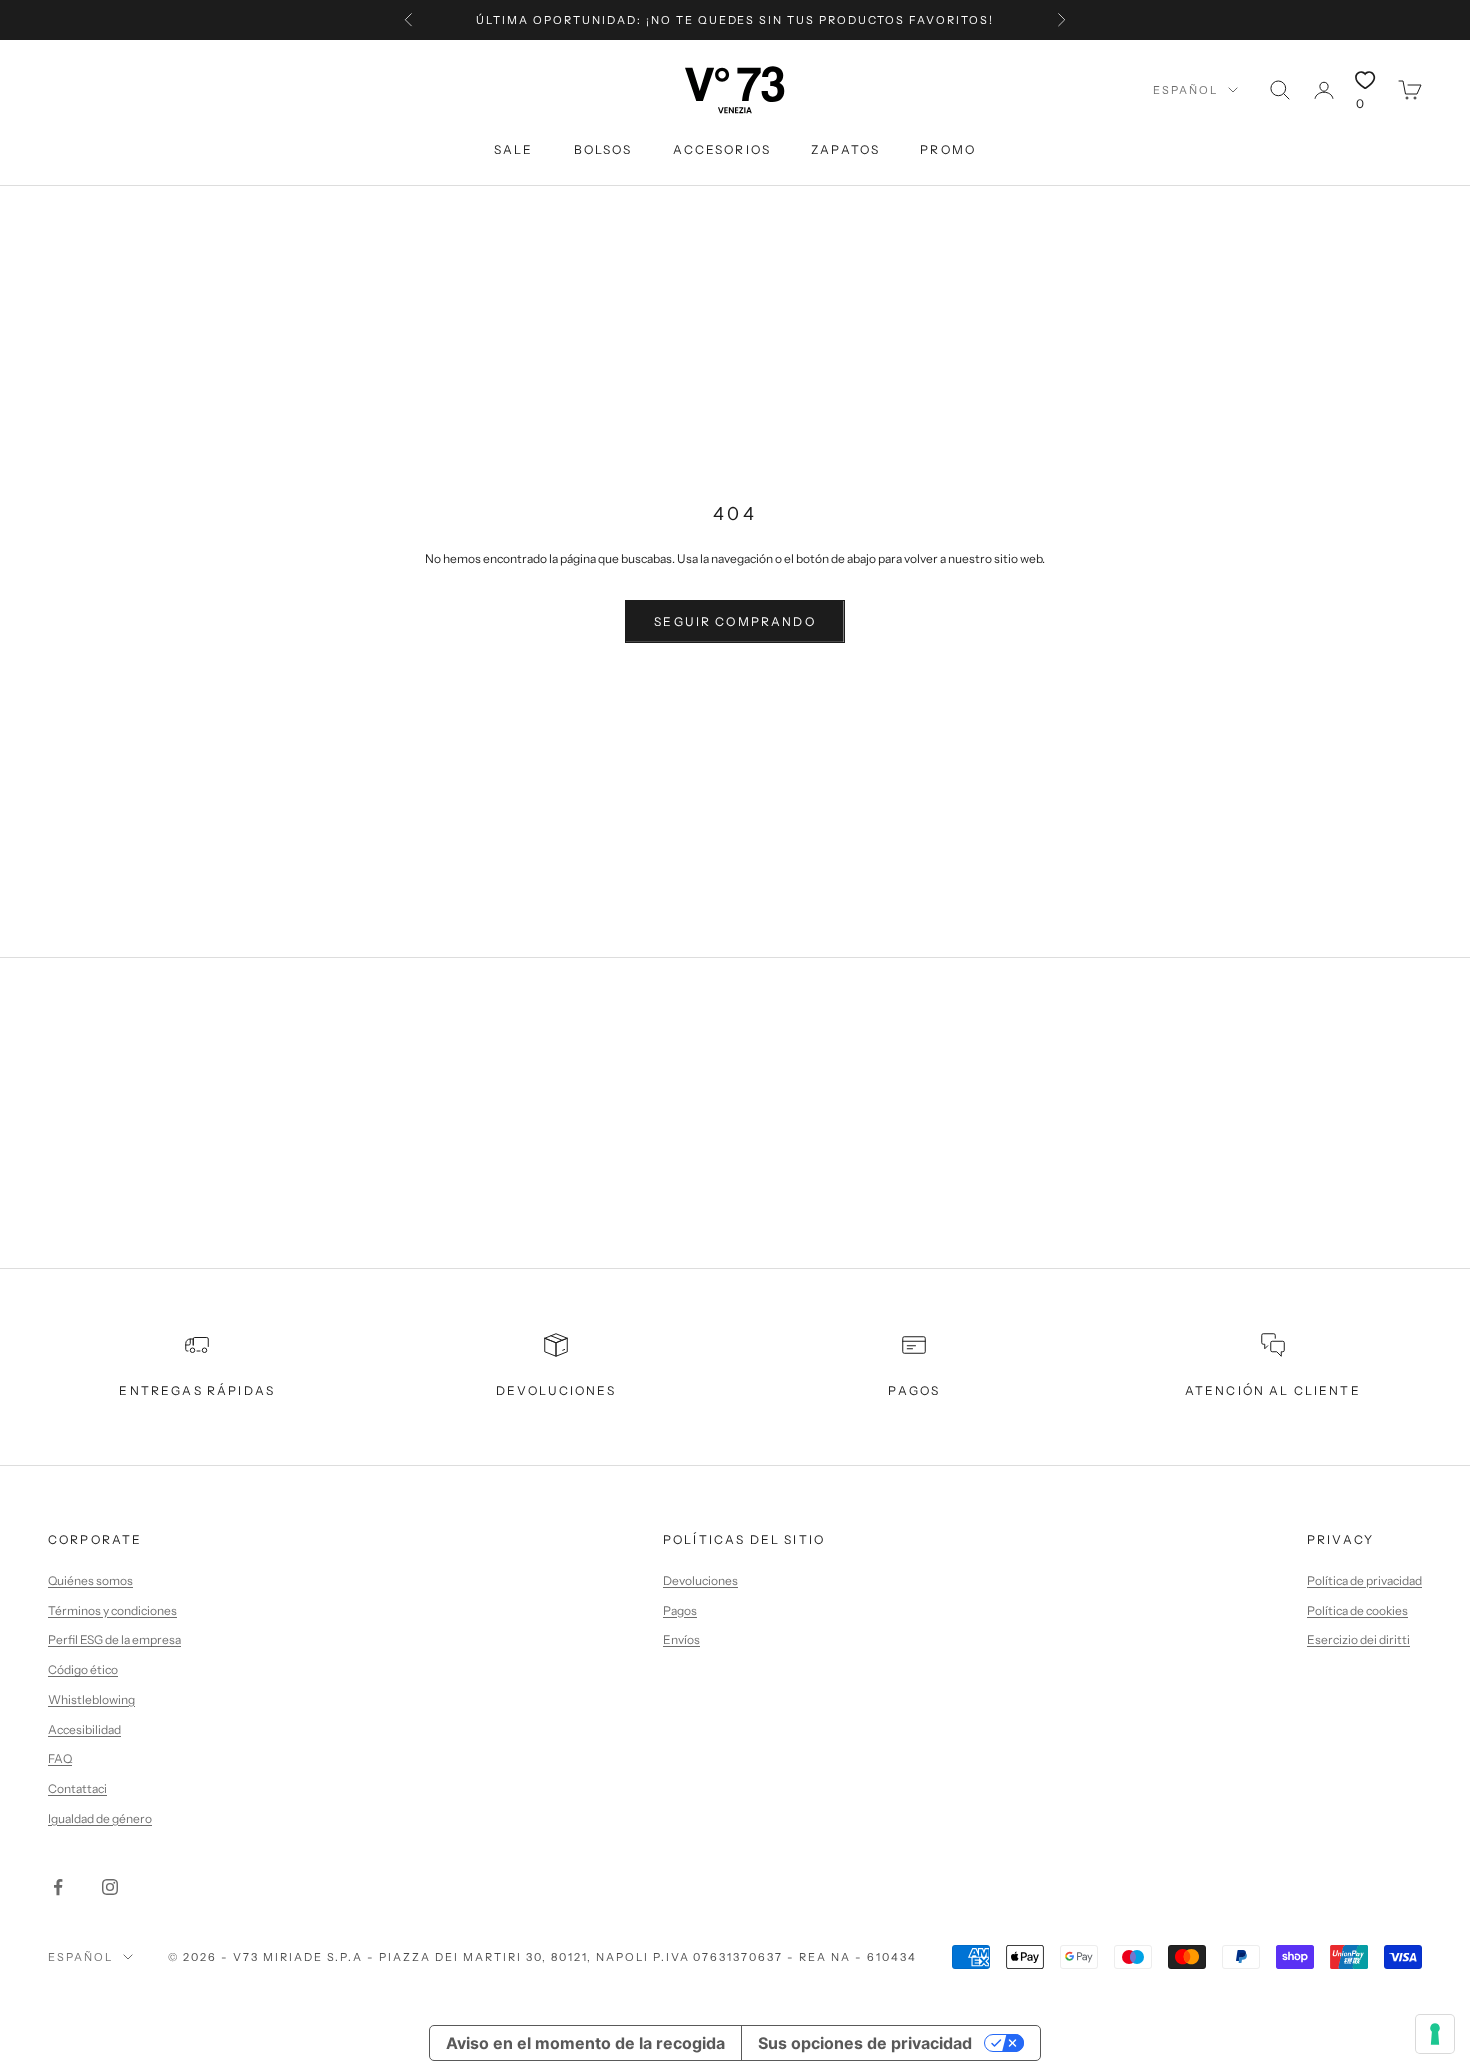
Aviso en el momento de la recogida (585, 2043)
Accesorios (722, 149)
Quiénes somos (90, 1580)
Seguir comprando (735, 621)
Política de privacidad (1364, 1580)
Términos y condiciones (112, 1610)
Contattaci (77, 1788)
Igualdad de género (100, 1818)
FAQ (60, 1758)
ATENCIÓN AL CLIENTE (1273, 1390)
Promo (948, 149)
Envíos (681, 1639)
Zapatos (845, 149)
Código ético (83, 1669)
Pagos (680, 1610)
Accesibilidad (84, 1729)
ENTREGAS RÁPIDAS (197, 1390)
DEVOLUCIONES (556, 1390)
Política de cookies (1357, 1610)
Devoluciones (700, 1580)
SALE (514, 149)
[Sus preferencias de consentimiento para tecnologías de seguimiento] (1435, 2034)
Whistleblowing (91, 1699)
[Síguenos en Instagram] (110, 1887)
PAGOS (914, 1390)
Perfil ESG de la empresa (114, 1639)
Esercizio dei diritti (1358, 1639)
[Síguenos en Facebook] (58, 1887)
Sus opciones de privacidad (865, 2043)
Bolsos (603, 149)
